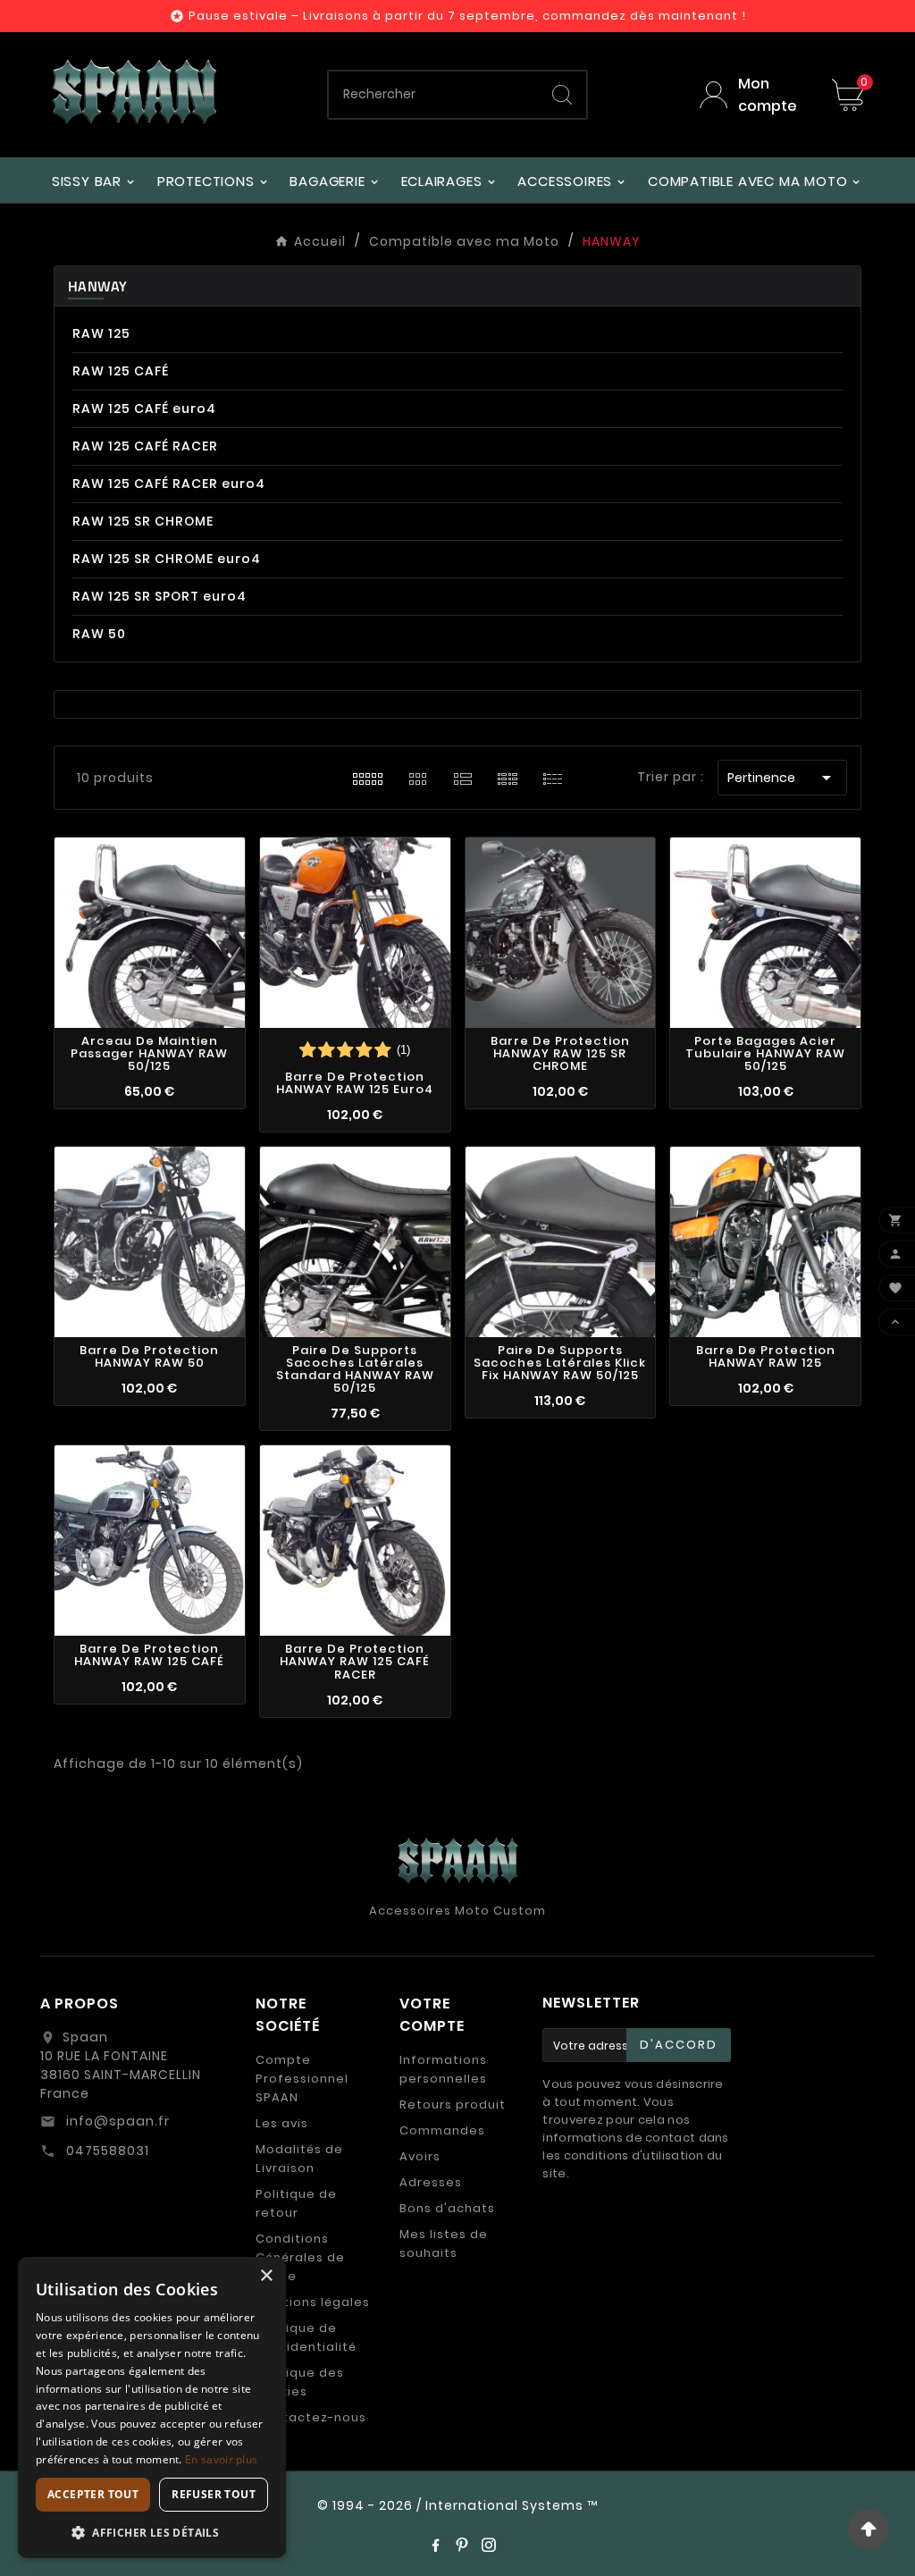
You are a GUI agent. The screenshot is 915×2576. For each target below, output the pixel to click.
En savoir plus (221, 2459)
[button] (152, 2532)
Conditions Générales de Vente (300, 2257)
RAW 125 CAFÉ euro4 (144, 408)
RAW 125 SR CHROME (143, 521)
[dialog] (152, 2408)
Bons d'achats (447, 2208)
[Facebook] (435, 2545)
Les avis (282, 2123)
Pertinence (782, 778)
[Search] (562, 95)
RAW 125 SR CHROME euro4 (167, 559)
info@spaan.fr (116, 2121)
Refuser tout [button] (214, 2494)
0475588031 (106, 2151)
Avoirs (420, 2156)
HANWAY (98, 286)
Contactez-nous (311, 2417)
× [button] (266, 2276)
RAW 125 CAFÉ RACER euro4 (169, 484)
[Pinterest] (462, 2545)
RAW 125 (101, 333)
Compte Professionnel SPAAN (302, 2079)
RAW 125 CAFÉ (121, 371)
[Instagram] (489, 2545)
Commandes (442, 2130)
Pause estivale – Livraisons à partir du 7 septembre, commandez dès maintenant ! (467, 16)
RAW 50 (99, 634)
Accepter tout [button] (93, 2494)
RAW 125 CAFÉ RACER (145, 446)
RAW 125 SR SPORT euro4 (159, 596)
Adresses (431, 2182)
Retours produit (453, 2105)
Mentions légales (313, 2302)
